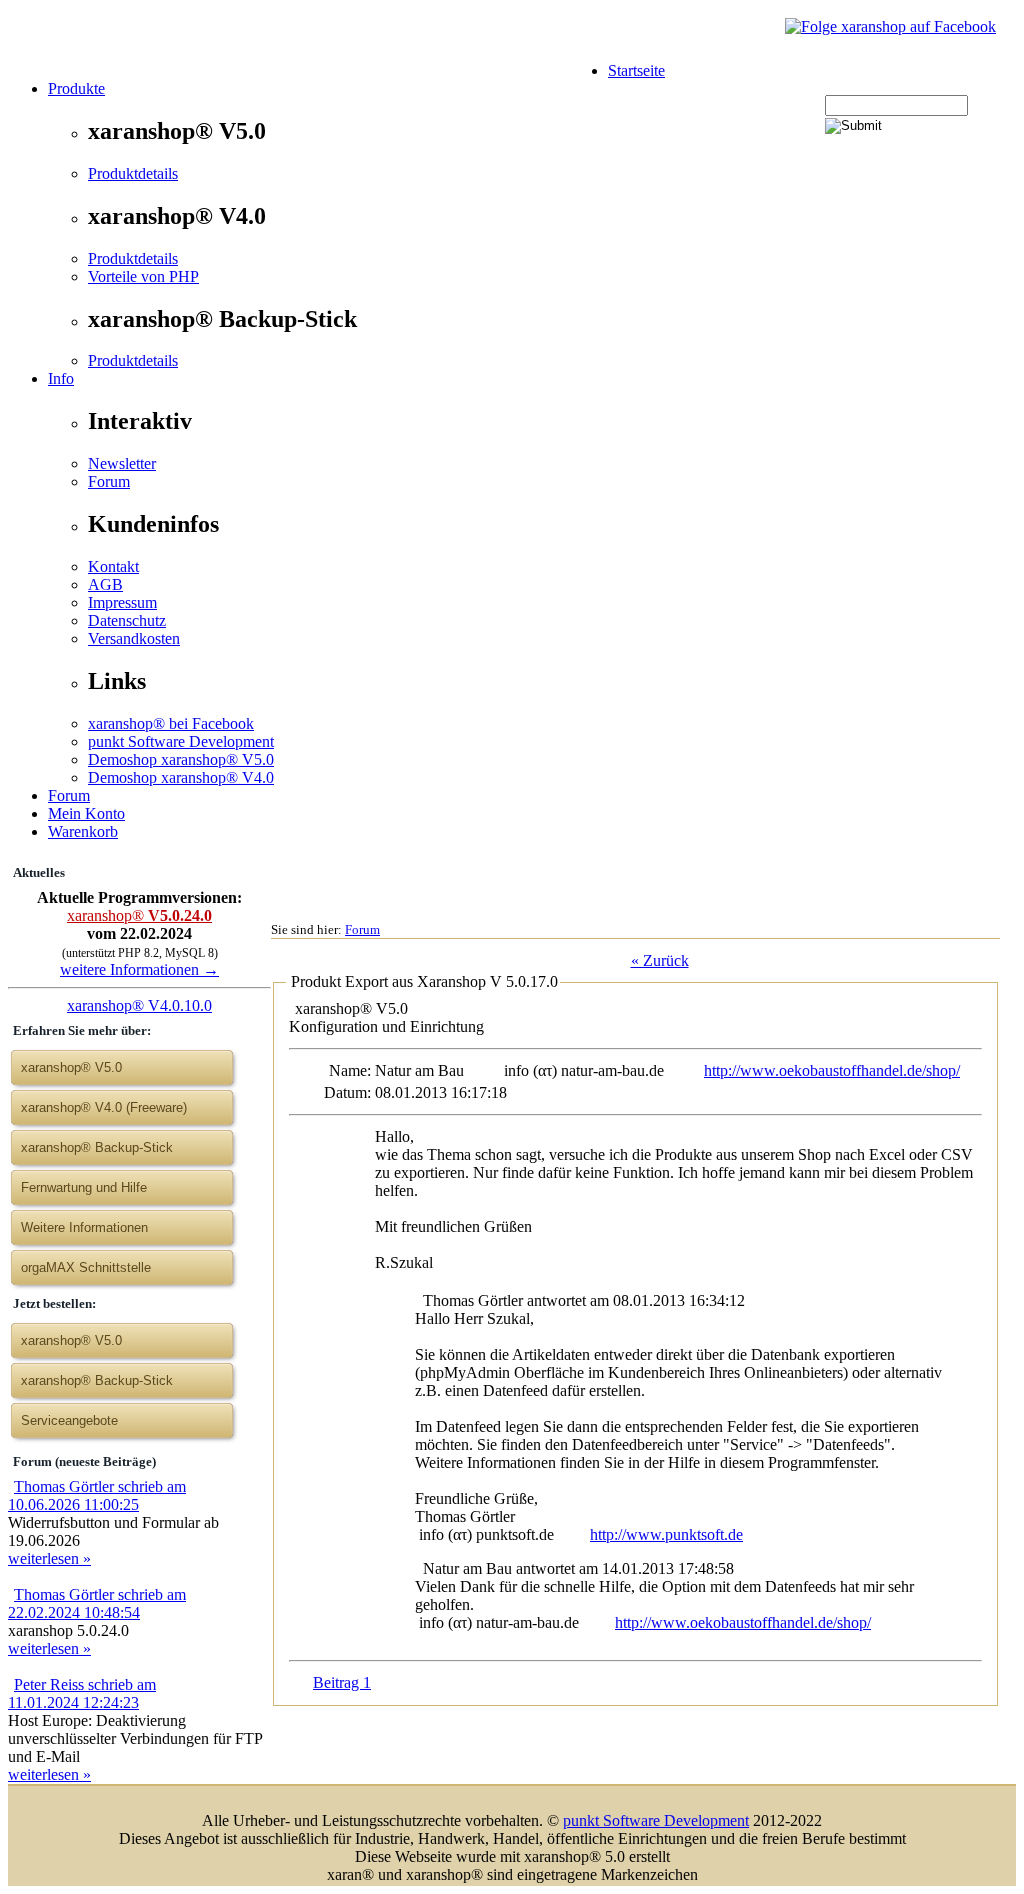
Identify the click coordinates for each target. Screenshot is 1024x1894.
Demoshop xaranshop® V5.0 (181, 759)
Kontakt (113, 566)
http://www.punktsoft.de (666, 1534)
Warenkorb (83, 831)
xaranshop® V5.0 (71, 1340)
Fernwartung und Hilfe (84, 1187)
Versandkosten (134, 638)
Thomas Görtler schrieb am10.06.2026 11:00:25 (97, 1495)
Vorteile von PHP (143, 276)
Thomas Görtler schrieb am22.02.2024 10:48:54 (97, 1603)
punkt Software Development (181, 741)
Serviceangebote (69, 1420)
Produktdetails (133, 173)
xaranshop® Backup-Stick (97, 1147)
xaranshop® (139, 915)
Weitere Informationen (84, 1227)
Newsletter (122, 463)
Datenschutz (127, 620)
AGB (105, 584)
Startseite (636, 70)
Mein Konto (86, 813)
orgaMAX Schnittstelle (86, 1267)
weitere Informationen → (139, 969)
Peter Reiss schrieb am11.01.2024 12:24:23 (82, 1693)
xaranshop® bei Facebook (171, 723)
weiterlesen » (49, 1558)
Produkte (76, 88)
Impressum (122, 602)
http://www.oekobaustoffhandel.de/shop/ (832, 1070)
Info (61, 378)
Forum (109, 481)
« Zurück (660, 960)
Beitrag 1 (342, 1682)
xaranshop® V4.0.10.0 (139, 1005)
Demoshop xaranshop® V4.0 (181, 777)
